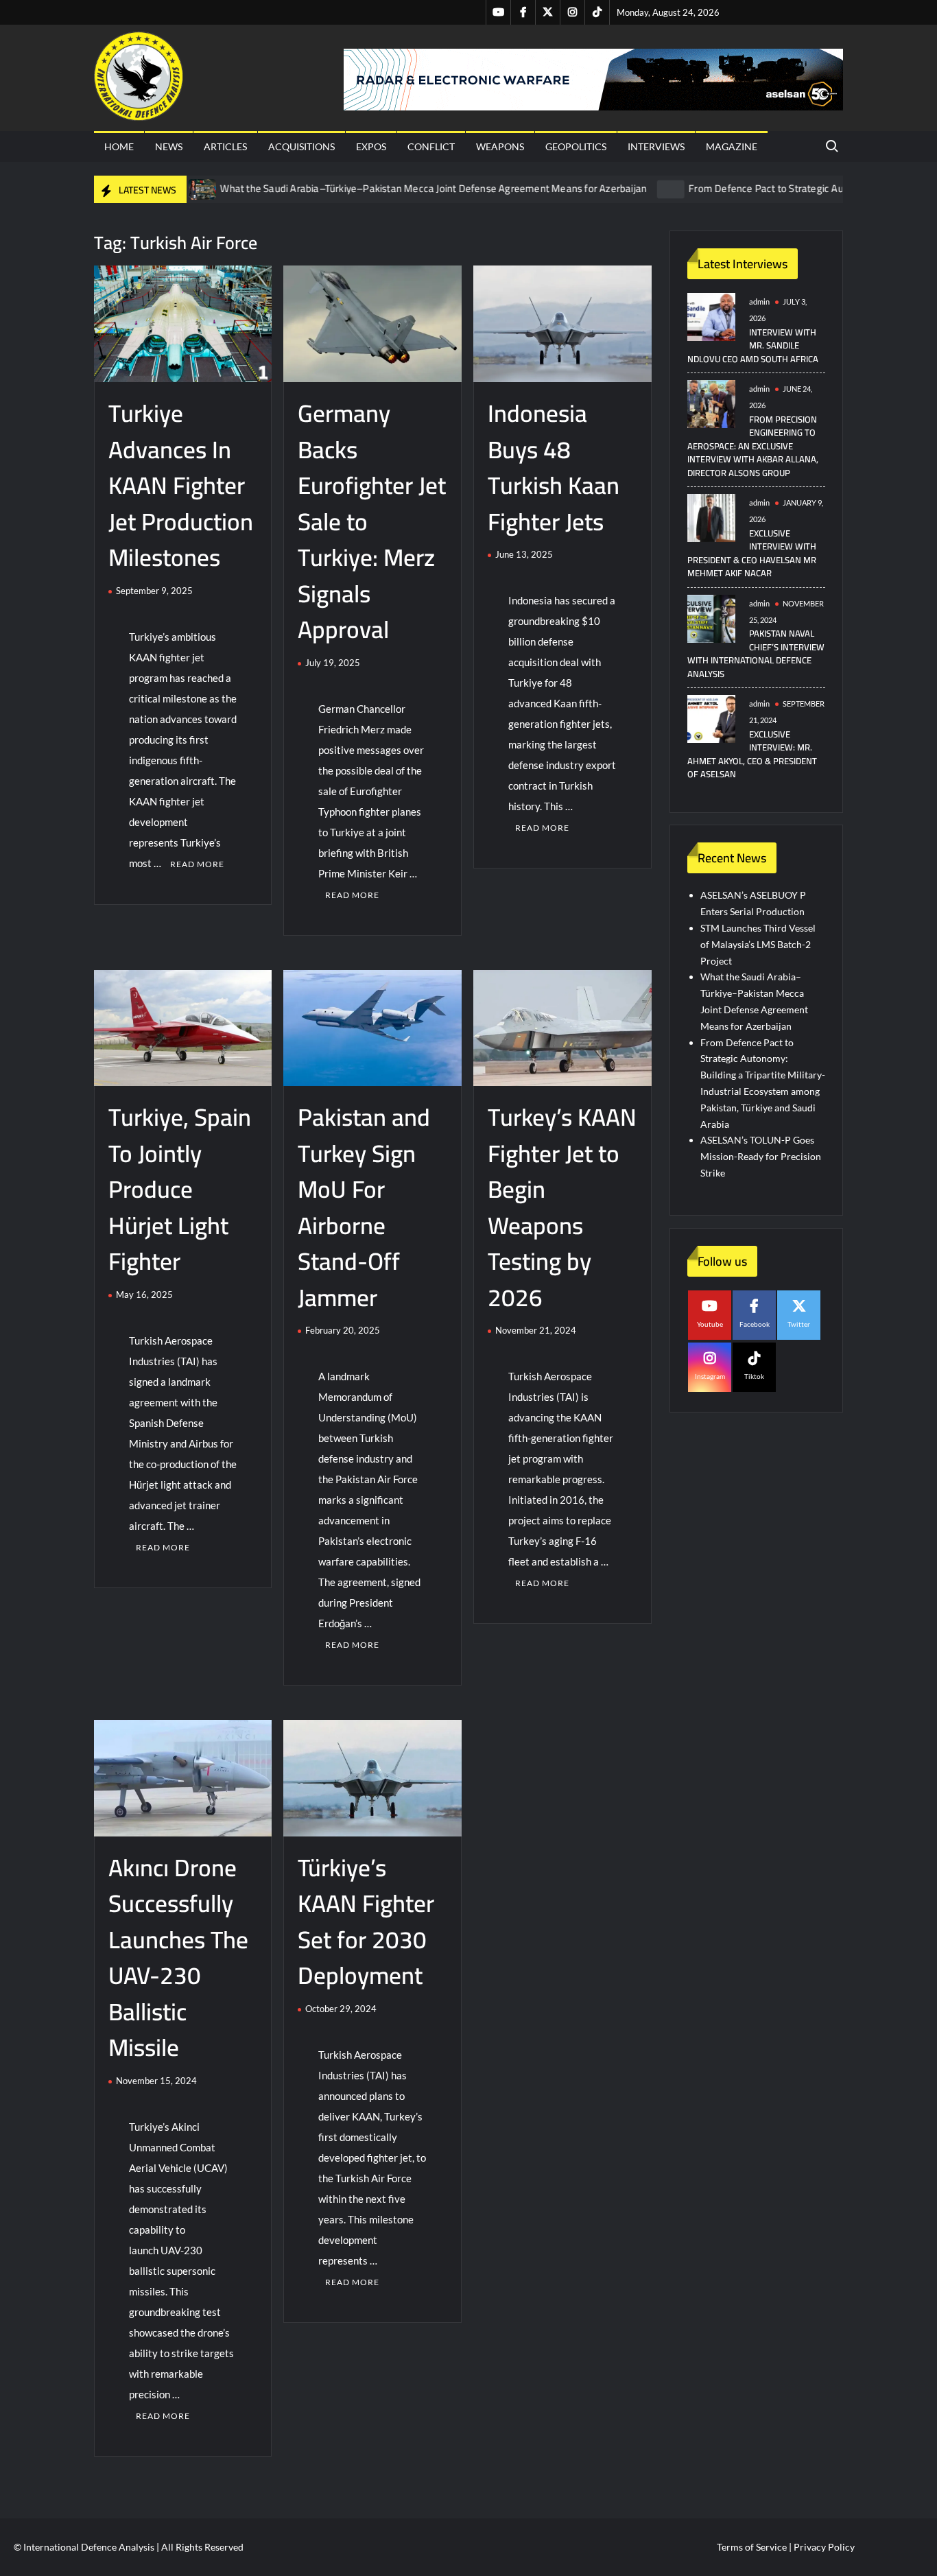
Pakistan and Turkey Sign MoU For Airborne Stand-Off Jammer (364, 1207)
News (169, 146)
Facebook (755, 1324)
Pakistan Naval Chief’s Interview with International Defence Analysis (756, 653)
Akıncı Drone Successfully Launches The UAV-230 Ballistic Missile (178, 1958)
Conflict (431, 146)
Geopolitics (576, 146)
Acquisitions (301, 146)
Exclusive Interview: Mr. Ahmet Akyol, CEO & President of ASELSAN (752, 754)
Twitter (799, 1324)
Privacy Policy (824, 2547)
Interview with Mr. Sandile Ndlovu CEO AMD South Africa (753, 345)
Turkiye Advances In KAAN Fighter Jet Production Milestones (181, 485)
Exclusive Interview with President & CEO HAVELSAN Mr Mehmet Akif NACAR (752, 553)
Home (119, 146)
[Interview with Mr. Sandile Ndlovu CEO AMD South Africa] (711, 316)
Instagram (710, 1376)
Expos (371, 146)
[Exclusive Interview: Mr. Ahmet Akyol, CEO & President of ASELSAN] (711, 718)
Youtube (710, 1324)
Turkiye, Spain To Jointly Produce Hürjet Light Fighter (180, 1189)
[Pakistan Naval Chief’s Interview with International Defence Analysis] (711, 617)
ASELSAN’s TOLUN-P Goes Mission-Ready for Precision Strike (761, 1156)
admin (759, 302)
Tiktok (754, 1376)
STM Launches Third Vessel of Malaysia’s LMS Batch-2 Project (758, 944)
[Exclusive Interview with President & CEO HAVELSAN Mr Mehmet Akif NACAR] (711, 517)
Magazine (732, 146)
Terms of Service (752, 2547)
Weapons (500, 146)
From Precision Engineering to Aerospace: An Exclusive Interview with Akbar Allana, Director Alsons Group (753, 446)
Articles (225, 146)
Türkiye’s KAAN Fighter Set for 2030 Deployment (366, 1922)
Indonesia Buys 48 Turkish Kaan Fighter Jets (554, 467)
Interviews (656, 146)
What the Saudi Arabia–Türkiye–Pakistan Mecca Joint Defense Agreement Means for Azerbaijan (365, 188)
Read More (197, 864)
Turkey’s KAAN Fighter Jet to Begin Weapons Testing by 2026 (562, 1207)
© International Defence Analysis (84, 2547)
